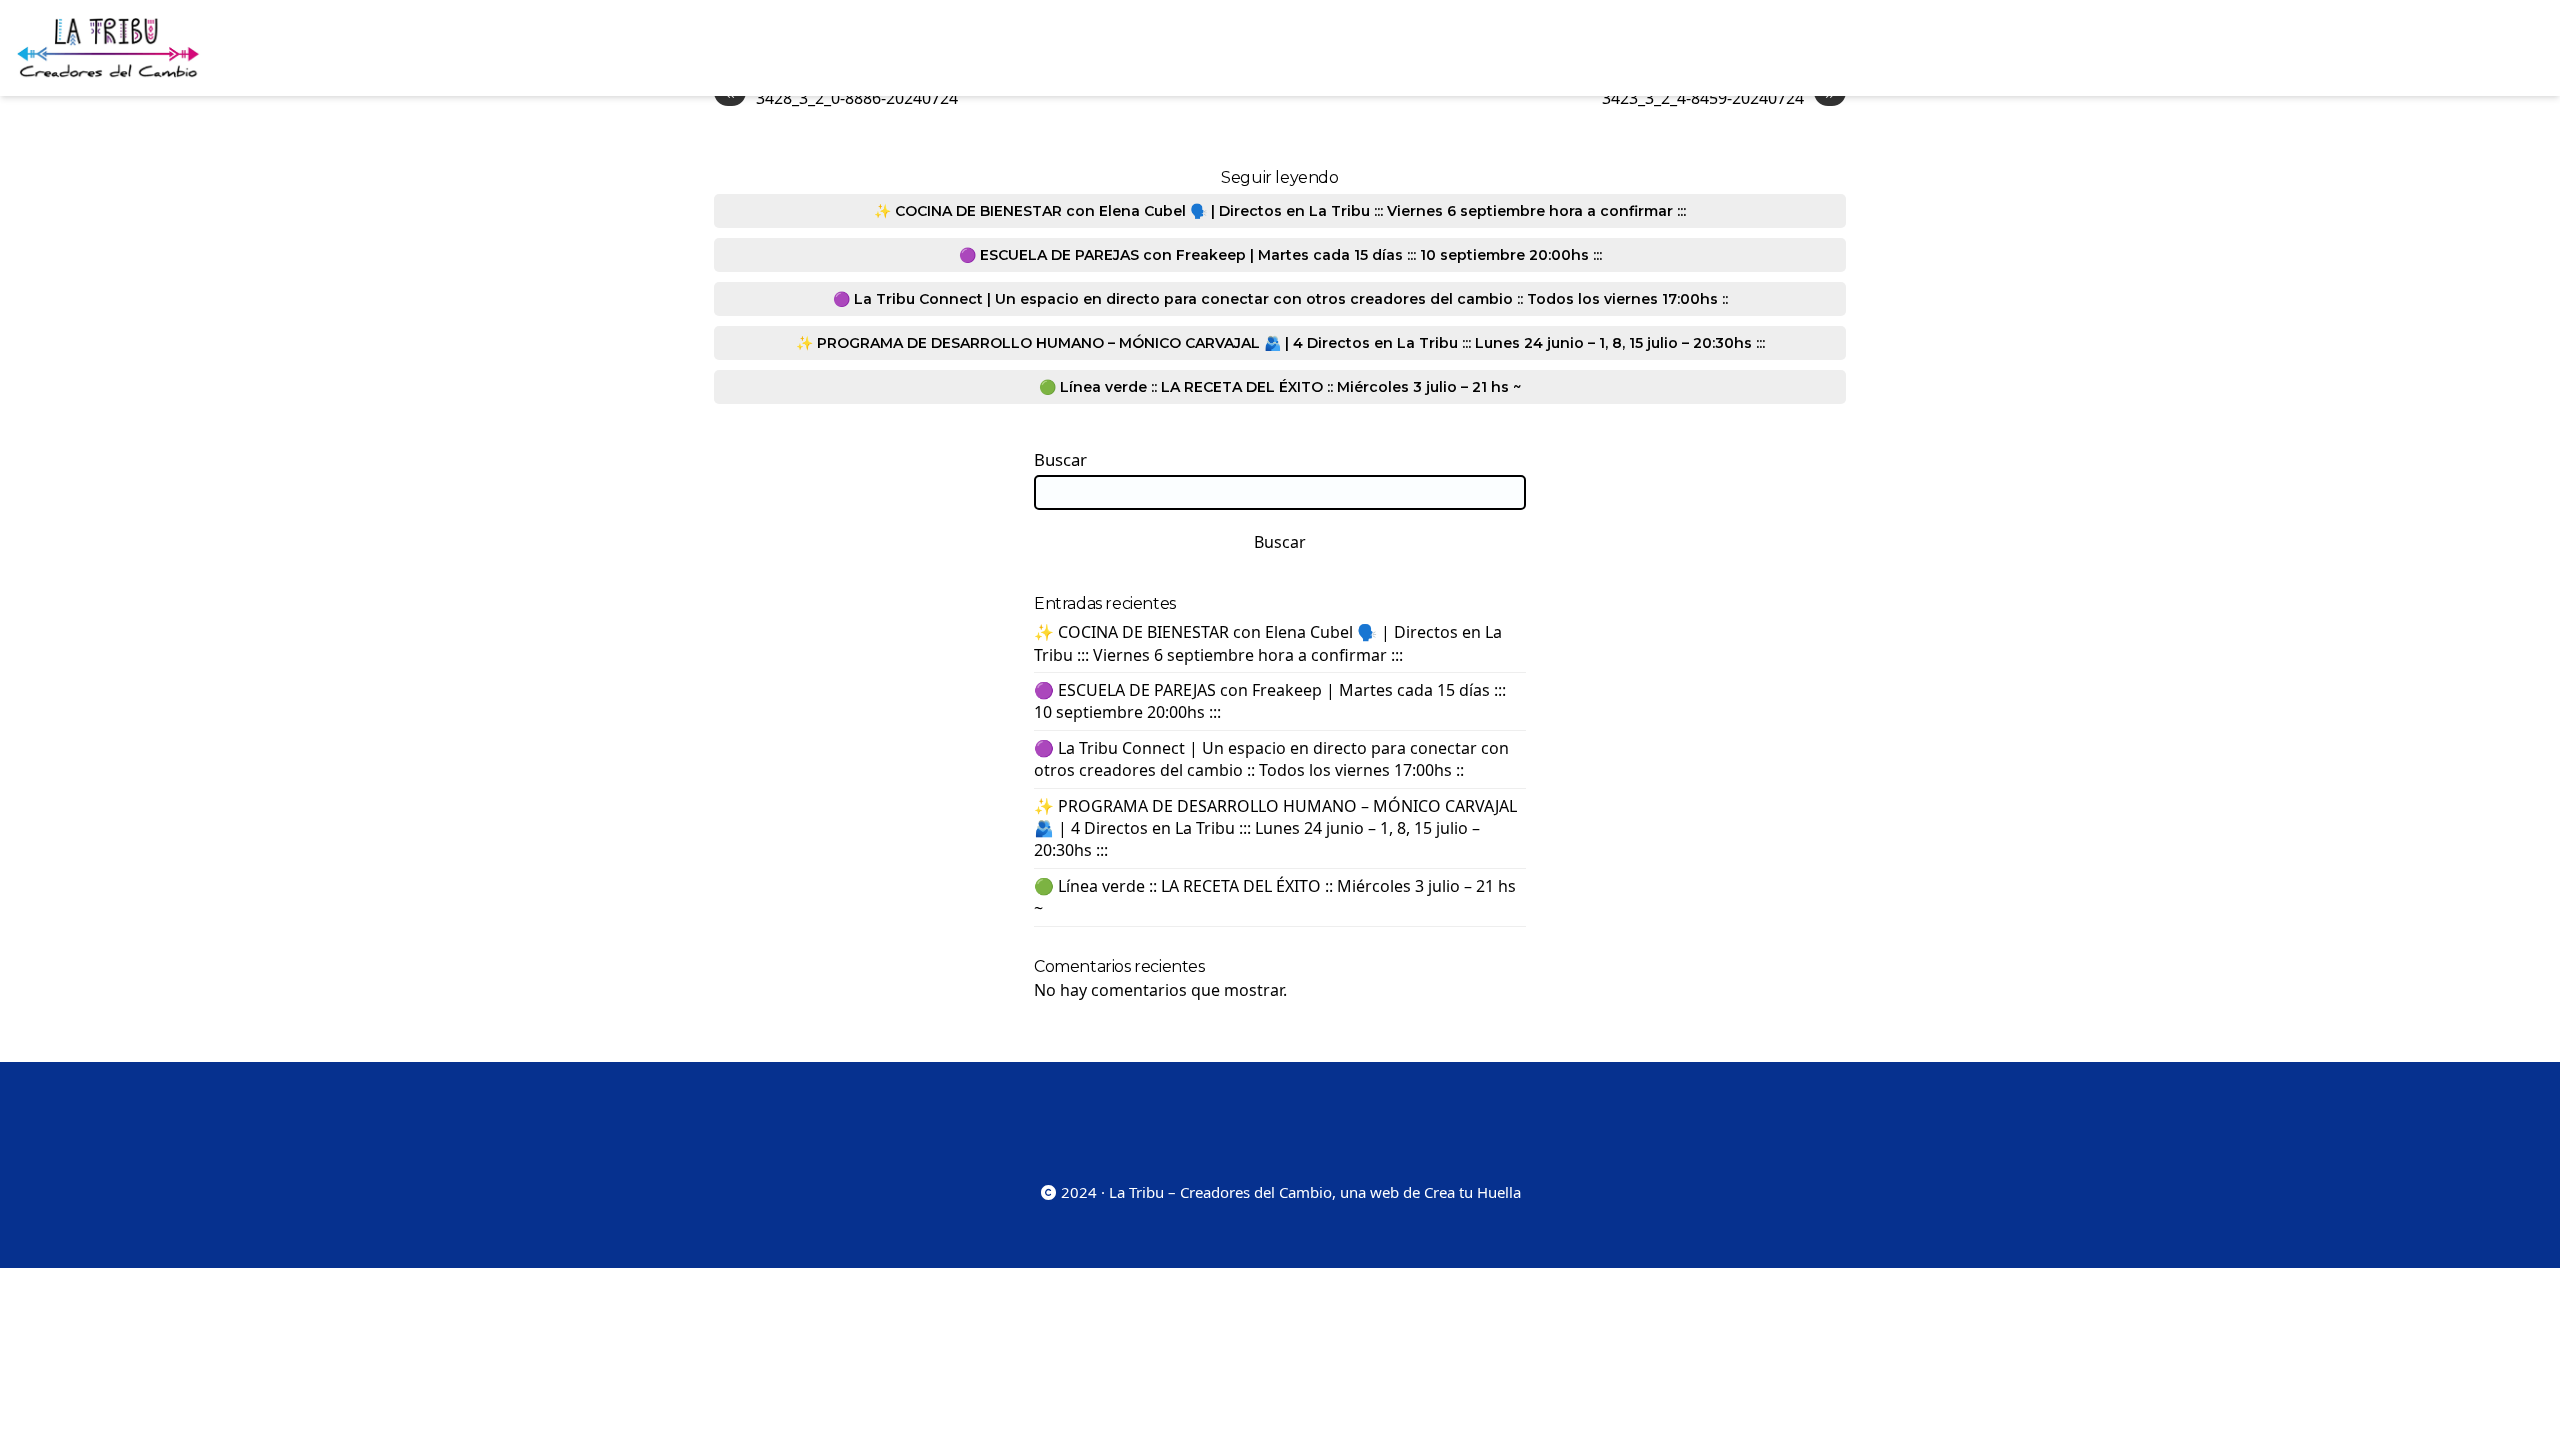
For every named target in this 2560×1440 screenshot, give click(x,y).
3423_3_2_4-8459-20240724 (1718, 97)
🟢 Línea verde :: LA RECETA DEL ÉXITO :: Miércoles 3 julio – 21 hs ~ (1280, 387)
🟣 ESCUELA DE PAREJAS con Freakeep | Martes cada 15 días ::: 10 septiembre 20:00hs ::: (1280, 255)
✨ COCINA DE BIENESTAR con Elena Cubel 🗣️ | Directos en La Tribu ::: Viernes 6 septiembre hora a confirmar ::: (1280, 211)
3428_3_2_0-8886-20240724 (841, 97)
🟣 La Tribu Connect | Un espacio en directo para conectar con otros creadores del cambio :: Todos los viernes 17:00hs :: (1280, 299)
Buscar (1060, 460)
